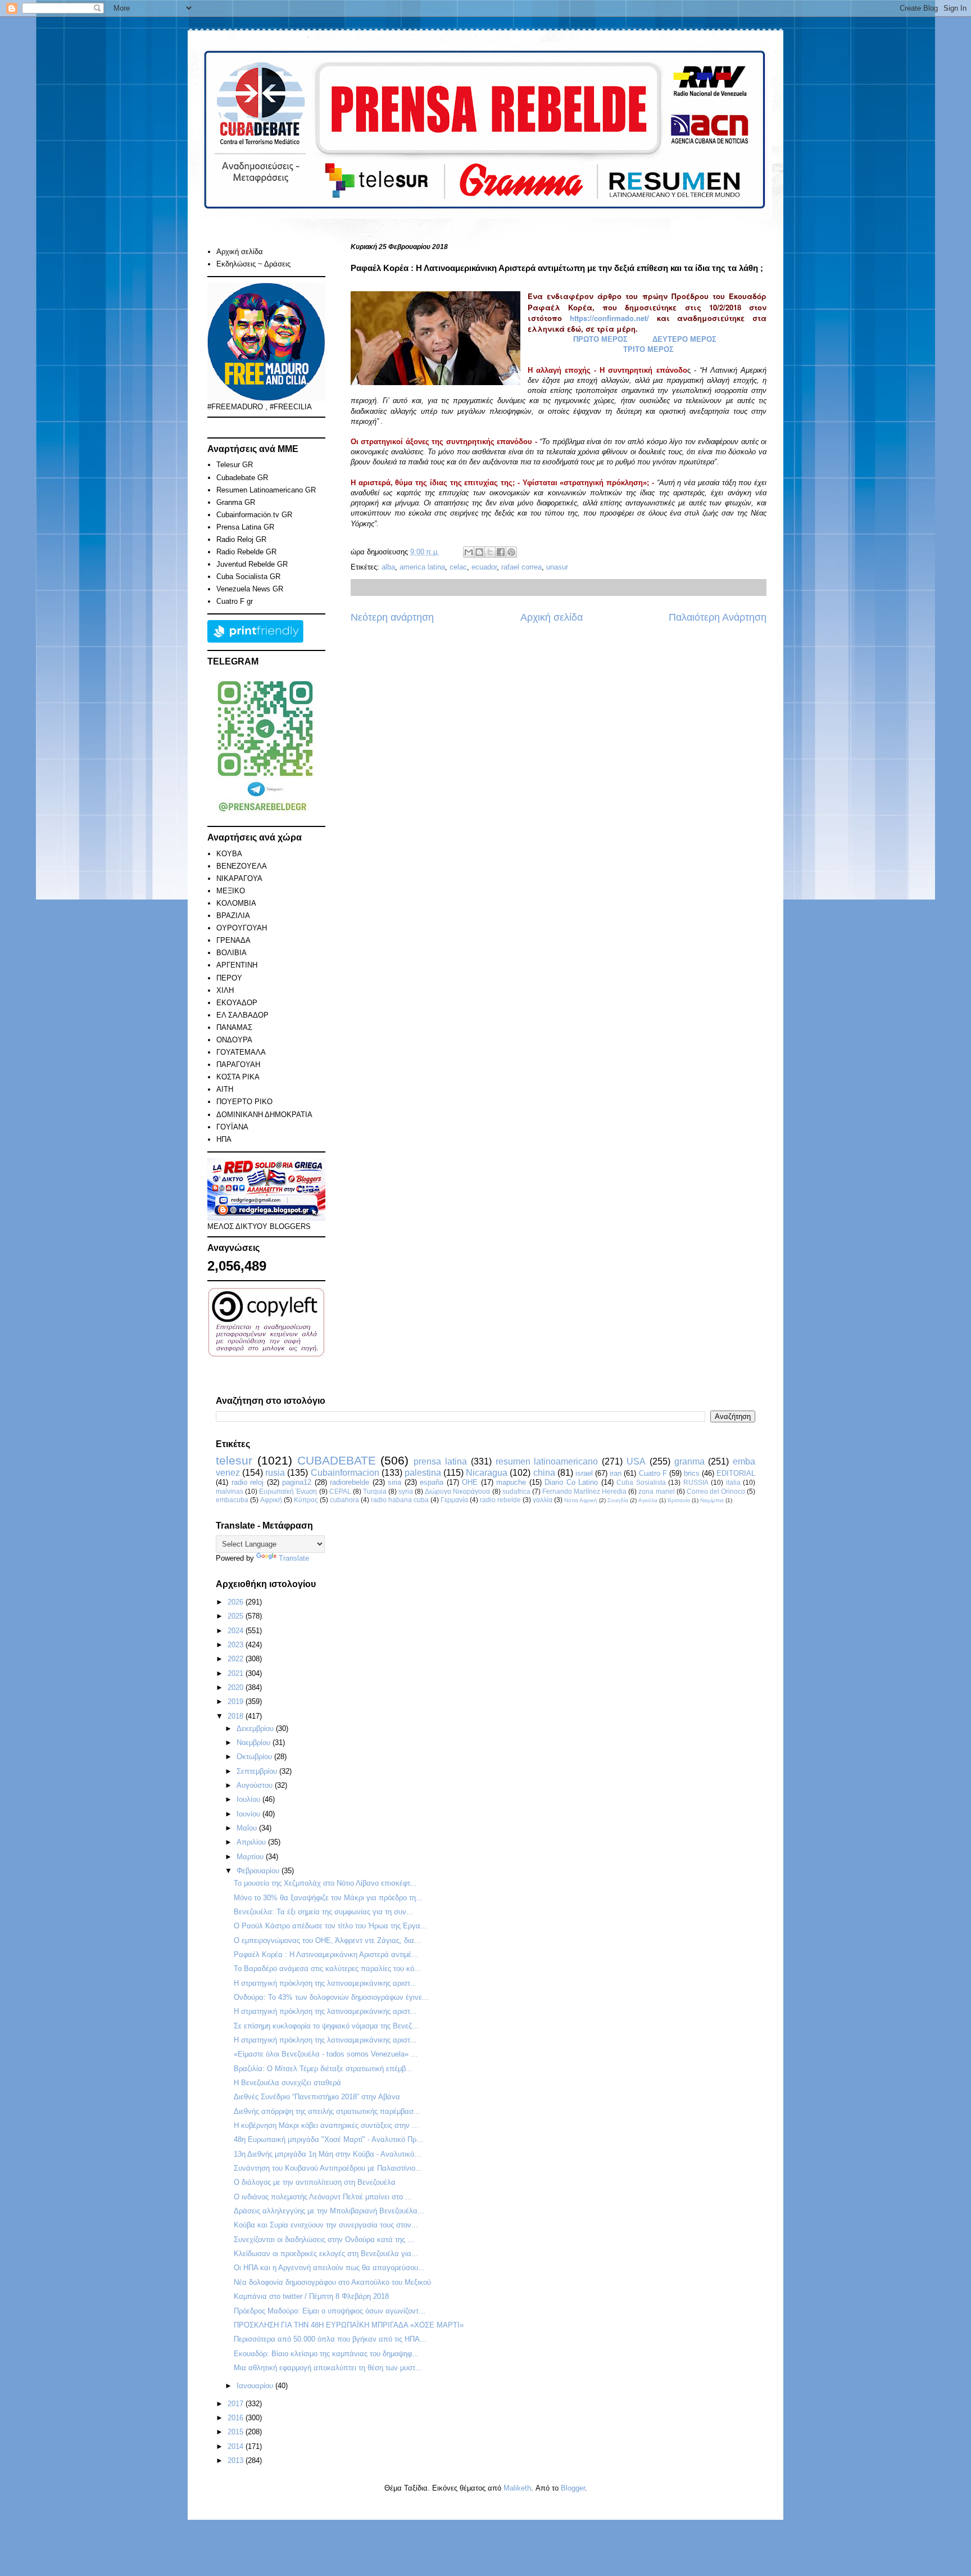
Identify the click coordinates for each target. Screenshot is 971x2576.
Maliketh (517, 2488)
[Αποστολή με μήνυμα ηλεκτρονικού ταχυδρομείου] (469, 552)
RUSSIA (696, 1482)
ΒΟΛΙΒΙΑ (232, 953)
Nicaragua (487, 1473)
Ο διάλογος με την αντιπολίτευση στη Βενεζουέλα (315, 2182)
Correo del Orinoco (716, 1491)
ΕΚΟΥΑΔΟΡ (237, 1003)
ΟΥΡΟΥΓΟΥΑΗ (242, 928)
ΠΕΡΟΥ (229, 978)
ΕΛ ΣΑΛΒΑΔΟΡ (242, 1015)
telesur (234, 1460)
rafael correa (521, 567)
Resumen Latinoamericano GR (266, 490)
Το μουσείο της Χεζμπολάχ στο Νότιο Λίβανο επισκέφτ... (325, 1883)
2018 (237, 1716)
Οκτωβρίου (255, 1757)
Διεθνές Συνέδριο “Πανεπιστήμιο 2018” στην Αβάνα (317, 2097)
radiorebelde (350, 1482)
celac (458, 567)
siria (394, 1482)
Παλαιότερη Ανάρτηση (718, 617)
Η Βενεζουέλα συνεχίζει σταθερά (287, 2083)
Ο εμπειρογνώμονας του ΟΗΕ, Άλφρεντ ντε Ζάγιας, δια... (327, 1940)
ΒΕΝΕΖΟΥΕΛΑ (242, 866)
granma (689, 1461)
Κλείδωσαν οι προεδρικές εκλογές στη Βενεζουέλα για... (326, 2254)
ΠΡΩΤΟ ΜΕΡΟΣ (600, 339)
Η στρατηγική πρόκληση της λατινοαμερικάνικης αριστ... (325, 1983)
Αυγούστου (256, 1785)
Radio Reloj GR (241, 539)
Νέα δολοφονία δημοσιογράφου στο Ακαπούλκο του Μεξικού (332, 2282)
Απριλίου (252, 1842)
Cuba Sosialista (641, 1482)
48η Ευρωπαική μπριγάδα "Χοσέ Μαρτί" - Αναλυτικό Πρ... (328, 2139)
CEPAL (340, 1491)
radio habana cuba (400, 1500)
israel (584, 1473)
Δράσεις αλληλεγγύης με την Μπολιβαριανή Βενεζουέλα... (329, 2211)
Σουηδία (618, 1500)
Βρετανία (679, 1500)
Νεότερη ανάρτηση (392, 617)
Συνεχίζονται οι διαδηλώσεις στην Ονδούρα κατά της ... (324, 2240)
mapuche (511, 1482)
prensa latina (440, 1461)
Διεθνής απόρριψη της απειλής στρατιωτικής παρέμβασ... (327, 2111)
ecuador (484, 567)
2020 (237, 1687)
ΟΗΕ (470, 1482)
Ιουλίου (249, 1799)
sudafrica (516, 1491)
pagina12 (297, 1482)
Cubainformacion (345, 1473)
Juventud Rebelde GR (252, 564)
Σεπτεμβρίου (258, 1771)
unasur (557, 567)
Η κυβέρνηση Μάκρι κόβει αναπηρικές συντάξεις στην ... (326, 2125)
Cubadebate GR (242, 478)
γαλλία (543, 1500)
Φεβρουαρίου (259, 1871)
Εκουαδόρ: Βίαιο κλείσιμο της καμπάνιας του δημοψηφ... (326, 2354)
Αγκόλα (648, 1500)
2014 (237, 2446)
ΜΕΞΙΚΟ (231, 891)
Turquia (375, 1491)
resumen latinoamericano (547, 1461)
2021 (237, 1673)
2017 (237, 2404)
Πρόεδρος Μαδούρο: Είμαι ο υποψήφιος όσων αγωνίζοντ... (330, 2311)
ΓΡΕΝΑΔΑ (233, 940)
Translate (294, 1558)
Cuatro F (653, 1473)
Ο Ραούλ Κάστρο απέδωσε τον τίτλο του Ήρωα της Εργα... (330, 1926)
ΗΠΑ (224, 1139)
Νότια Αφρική (581, 1500)
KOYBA (229, 854)
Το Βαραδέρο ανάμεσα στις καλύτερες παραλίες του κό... (327, 1969)
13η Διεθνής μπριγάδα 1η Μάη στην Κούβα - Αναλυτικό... (327, 2154)
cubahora (344, 1500)
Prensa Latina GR (245, 527)
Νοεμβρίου (255, 1743)
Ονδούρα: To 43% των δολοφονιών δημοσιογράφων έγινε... (331, 1997)
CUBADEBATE (337, 1460)
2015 (237, 2432)
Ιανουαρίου (256, 2386)
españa (432, 1482)
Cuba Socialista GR (248, 577)
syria (406, 1491)
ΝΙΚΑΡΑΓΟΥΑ (239, 878)
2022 (237, 1659)
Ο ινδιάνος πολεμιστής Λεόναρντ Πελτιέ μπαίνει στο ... (323, 2197)
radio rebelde (500, 1500)
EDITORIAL (736, 1473)
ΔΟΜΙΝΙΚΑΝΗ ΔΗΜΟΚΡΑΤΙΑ (264, 1115)
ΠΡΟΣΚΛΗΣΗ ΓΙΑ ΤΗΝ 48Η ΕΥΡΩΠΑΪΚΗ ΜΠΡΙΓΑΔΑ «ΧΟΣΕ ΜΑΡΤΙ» (349, 2325)
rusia (275, 1473)
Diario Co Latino (571, 1482)
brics (692, 1473)
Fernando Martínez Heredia (584, 1491)
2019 (237, 1701)
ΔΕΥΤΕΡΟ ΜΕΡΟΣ (684, 339)
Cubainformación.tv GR (254, 515)
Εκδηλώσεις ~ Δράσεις (253, 264)
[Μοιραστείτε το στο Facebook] (501, 552)
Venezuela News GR (250, 589)
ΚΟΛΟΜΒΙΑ (236, 903)
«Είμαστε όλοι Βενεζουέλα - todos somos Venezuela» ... (326, 2054)
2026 (237, 1602)
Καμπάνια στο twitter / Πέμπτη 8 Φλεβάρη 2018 (311, 2296)
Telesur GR (235, 465)
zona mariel (656, 1491)
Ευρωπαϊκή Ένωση (288, 1491)
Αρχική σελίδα (552, 617)
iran (616, 1473)
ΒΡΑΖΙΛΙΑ (233, 916)
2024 (237, 1631)
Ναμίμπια (712, 1500)
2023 (237, 1645)
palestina (423, 1473)
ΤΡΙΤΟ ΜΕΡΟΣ (648, 349)
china (544, 1473)
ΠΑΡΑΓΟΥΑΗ (238, 1065)
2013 (237, 2460)
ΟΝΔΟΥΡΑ (234, 1040)
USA (636, 1461)
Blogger (573, 2488)
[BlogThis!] (479, 552)
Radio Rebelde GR (246, 552)
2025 (237, 1616)
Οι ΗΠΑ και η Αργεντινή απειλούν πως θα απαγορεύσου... (329, 2268)
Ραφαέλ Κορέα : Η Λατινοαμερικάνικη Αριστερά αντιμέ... (326, 1954)
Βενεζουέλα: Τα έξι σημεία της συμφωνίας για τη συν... (323, 1912)
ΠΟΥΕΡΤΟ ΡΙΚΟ (244, 1102)
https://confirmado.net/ (609, 318)
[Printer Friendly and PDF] (255, 640)
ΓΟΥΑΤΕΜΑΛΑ (241, 1052)
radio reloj (248, 1482)
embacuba (232, 1500)
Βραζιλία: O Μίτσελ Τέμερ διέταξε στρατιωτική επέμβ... (323, 2069)
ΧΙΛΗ (225, 990)
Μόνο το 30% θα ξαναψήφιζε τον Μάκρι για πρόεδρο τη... (328, 1898)
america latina (422, 567)
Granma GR (236, 502)
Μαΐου (248, 1828)
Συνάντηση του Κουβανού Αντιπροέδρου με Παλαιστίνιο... (328, 2168)
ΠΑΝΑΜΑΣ (234, 1027)
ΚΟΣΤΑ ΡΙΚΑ (238, 1077)
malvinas (230, 1491)
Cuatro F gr (235, 601)
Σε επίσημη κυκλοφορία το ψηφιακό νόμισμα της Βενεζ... (326, 2026)
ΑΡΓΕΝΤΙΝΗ (237, 965)
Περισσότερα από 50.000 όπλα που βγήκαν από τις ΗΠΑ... (330, 2339)
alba (388, 567)
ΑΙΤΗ (225, 1089)
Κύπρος (306, 1500)
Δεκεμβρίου (256, 1728)
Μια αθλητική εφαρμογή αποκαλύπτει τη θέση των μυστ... (328, 2368)
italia (733, 1482)
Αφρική (271, 1500)
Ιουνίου (249, 1814)
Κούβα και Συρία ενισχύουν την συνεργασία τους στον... (326, 2225)
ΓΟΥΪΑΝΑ (232, 1127)
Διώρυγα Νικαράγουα (457, 1491)
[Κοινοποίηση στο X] (490, 552)
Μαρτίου (251, 1857)
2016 (237, 2418)
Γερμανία (454, 1500)
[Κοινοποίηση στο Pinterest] (511, 552)
